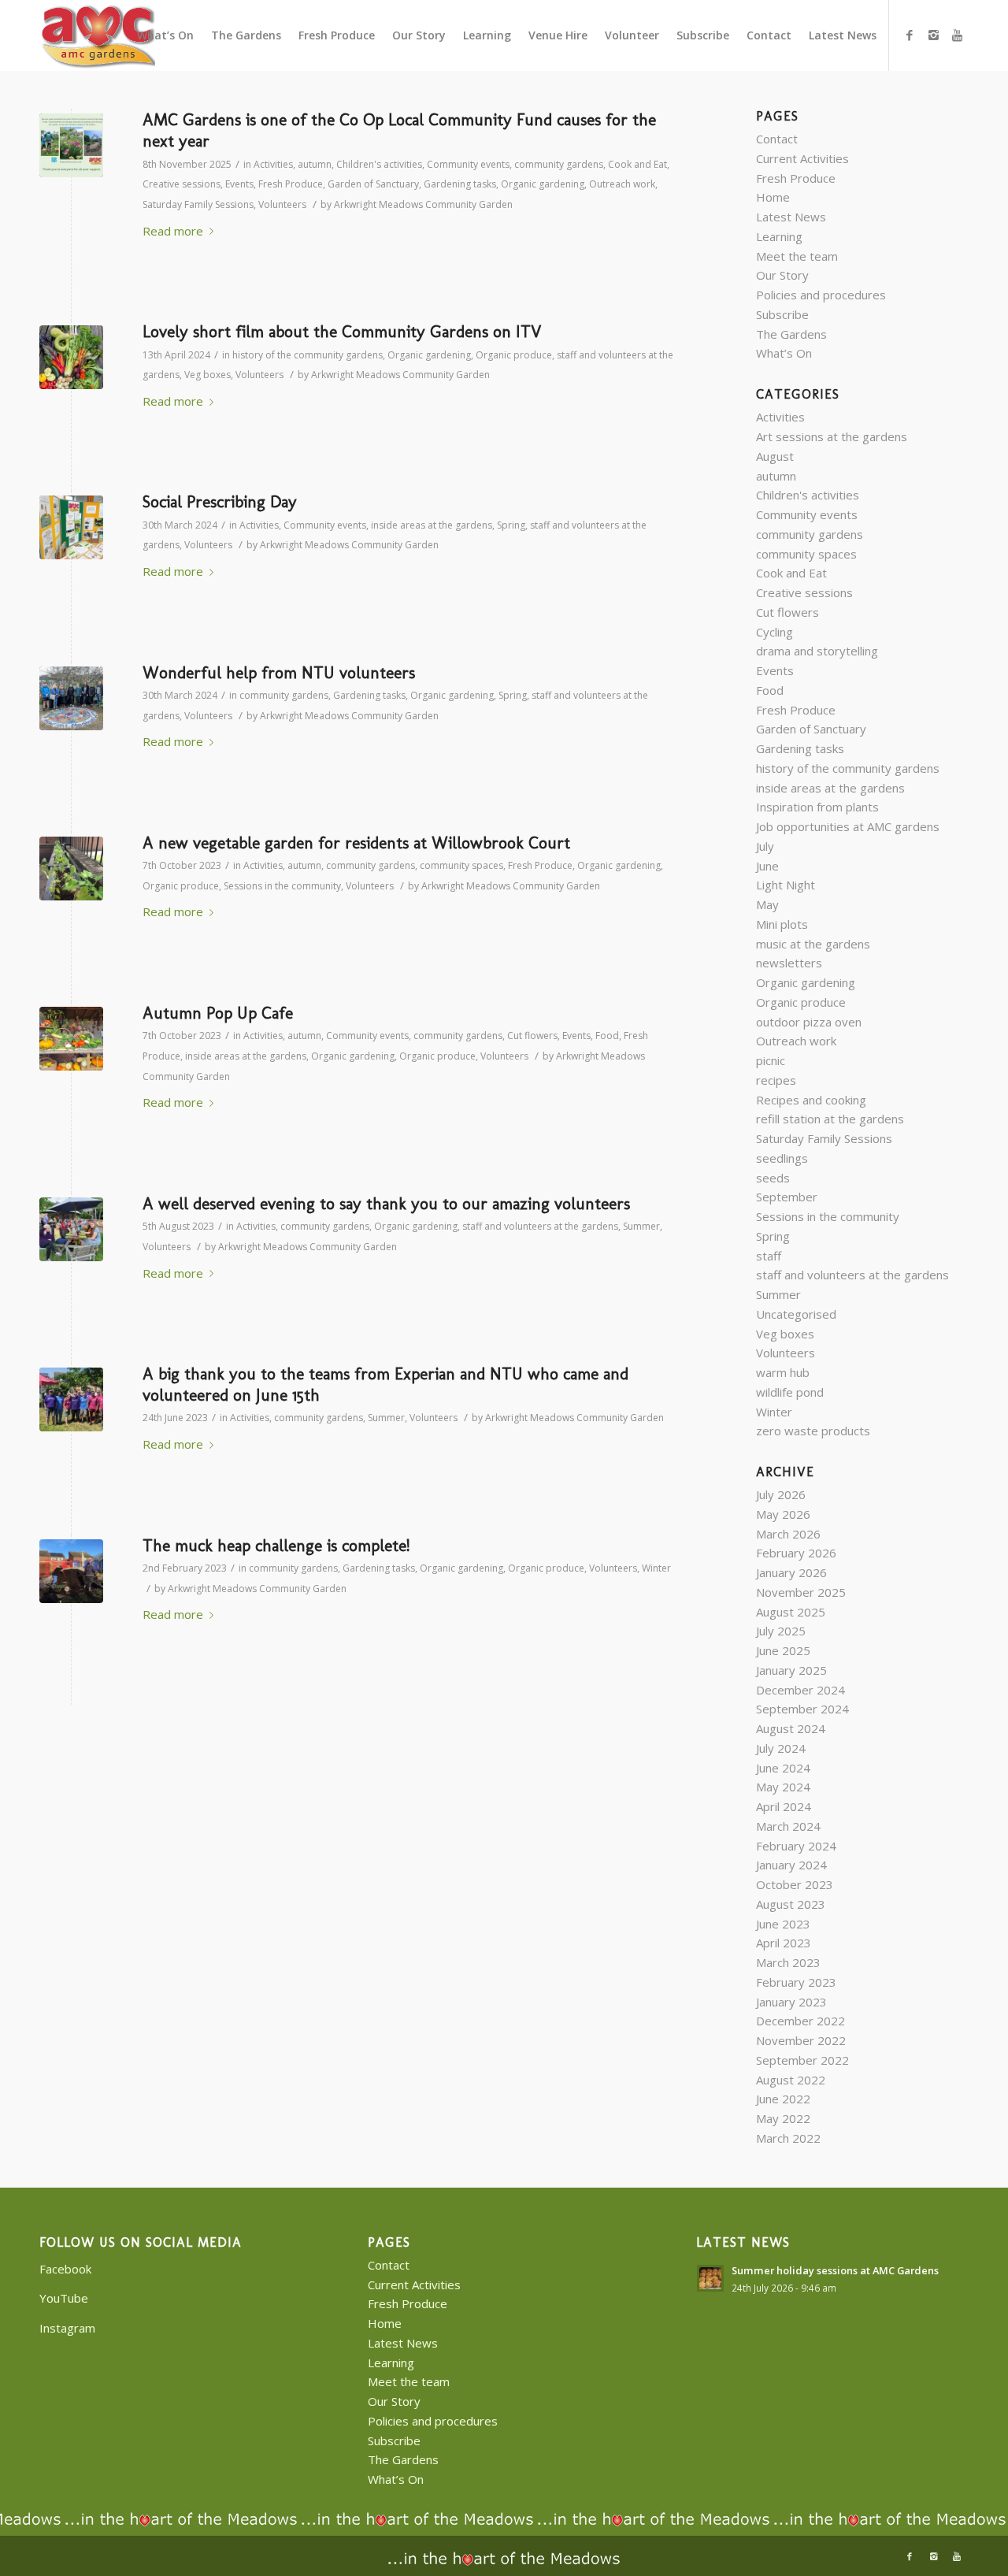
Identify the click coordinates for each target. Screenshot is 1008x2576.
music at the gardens (813, 944)
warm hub (783, 1372)
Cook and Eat (637, 164)
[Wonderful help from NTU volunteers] (71, 698)
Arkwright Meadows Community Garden (423, 204)
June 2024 (783, 1768)
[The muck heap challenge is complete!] (71, 1571)
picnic (771, 1060)
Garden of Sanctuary (373, 184)
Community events (468, 164)
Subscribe (782, 314)
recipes (776, 1080)
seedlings (782, 1158)
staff (769, 1256)
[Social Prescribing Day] (71, 527)
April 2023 (784, 1943)
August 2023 (791, 1904)
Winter (656, 1568)
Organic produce (514, 355)
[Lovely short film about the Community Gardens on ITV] (71, 357)
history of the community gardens (308, 355)
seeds (773, 1178)
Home (773, 197)
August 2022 (791, 2080)
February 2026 (796, 1553)
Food (607, 1036)
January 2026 (791, 1572)
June (767, 866)
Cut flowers (532, 1036)
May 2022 (783, 2118)
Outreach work (622, 184)
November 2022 (801, 2040)
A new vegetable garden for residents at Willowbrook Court (356, 843)
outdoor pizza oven (809, 1022)
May (767, 904)
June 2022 (783, 2099)
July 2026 (781, 1494)
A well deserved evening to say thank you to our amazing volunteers (386, 1203)
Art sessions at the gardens (832, 436)
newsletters (789, 963)
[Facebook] (910, 35)
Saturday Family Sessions (198, 204)
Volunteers (282, 204)
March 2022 (788, 2138)
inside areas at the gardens (432, 525)
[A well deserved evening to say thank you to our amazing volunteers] (71, 1229)
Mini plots (782, 924)
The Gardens (791, 334)
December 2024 (800, 1690)
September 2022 (802, 2060)
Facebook (65, 2269)
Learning (779, 236)
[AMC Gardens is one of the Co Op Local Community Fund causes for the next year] (71, 145)
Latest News (791, 217)
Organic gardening (543, 184)
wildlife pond (790, 1392)
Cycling (775, 632)
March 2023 (788, 1962)
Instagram (67, 2328)
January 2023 (791, 2002)
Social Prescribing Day (220, 501)
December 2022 (800, 2021)
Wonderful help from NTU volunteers (279, 672)
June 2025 (783, 1650)
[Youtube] (957, 35)
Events (239, 184)
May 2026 (783, 1514)
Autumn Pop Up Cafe (218, 1013)
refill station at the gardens (830, 1119)
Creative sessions (182, 184)
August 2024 (791, 1728)
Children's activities (379, 164)
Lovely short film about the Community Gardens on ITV (342, 331)
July (765, 846)
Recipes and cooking (811, 1100)
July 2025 (781, 1631)
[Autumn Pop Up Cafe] (71, 1039)
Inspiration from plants (817, 807)
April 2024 (784, 1806)
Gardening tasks (460, 184)
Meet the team (797, 256)
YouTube (64, 2298)
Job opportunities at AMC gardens (848, 826)
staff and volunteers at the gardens (540, 1226)
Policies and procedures (821, 295)
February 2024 (796, 1846)
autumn (315, 164)
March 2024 (788, 1826)
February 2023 (796, 1982)
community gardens (559, 164)
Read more (173, 231)
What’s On (784, 353)
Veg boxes (208, 375)
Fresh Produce (291, 184)
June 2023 (783, 1924)
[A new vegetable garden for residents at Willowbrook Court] (71, 869)
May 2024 (783, 1787)
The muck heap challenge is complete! (276, 1545)
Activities (273, 164)
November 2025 (801, 1592)
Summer (641, 1226)
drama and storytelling (817, 651)
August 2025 (791, 1612)
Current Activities (802, 158)
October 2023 (795, 1884)
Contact (777, 139)
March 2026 (788, 1534)
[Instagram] (933, 35)
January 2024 (791, 1865)
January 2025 (791, 1670)
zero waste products (813, 1431)
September (787, 1197)
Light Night (786, 885)
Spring (511, 525)
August (775, 456)
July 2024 (781, 1748)
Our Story (782, 275)
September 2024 (802, 1709)
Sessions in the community (282, 886)
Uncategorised (796, 1314)
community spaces (461, 865)
